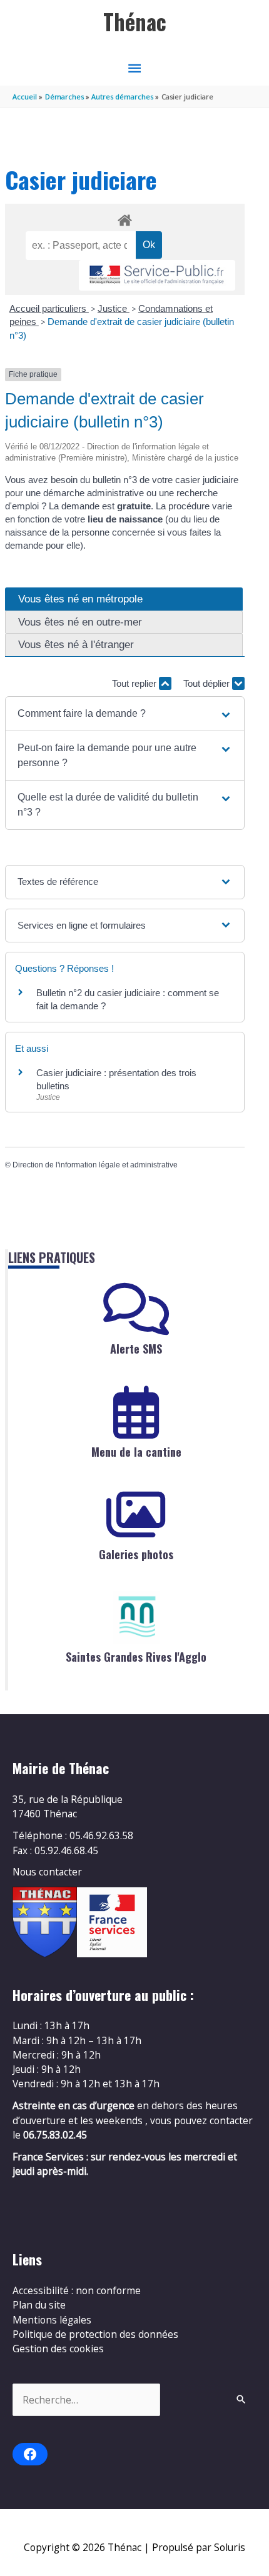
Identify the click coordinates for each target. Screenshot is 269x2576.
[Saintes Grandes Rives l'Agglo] (136, 1617)
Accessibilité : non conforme (77, 2290)
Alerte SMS (136, 1349)
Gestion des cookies (58, 2349)
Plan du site (39, 2305)
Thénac (135, 22)
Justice (114, 308)
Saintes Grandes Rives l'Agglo (136, 1657)
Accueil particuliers (49, 308)
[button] (125, 714)
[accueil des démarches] (124, 218)
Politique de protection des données (95, 2334)
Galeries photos (136, 1554)
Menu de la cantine (136, 1452)
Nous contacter (47, 1872)
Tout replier (135, 683)
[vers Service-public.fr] (157, 275)
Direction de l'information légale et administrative (95, 1165)
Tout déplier (208, 683)
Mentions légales (52, 2320)
